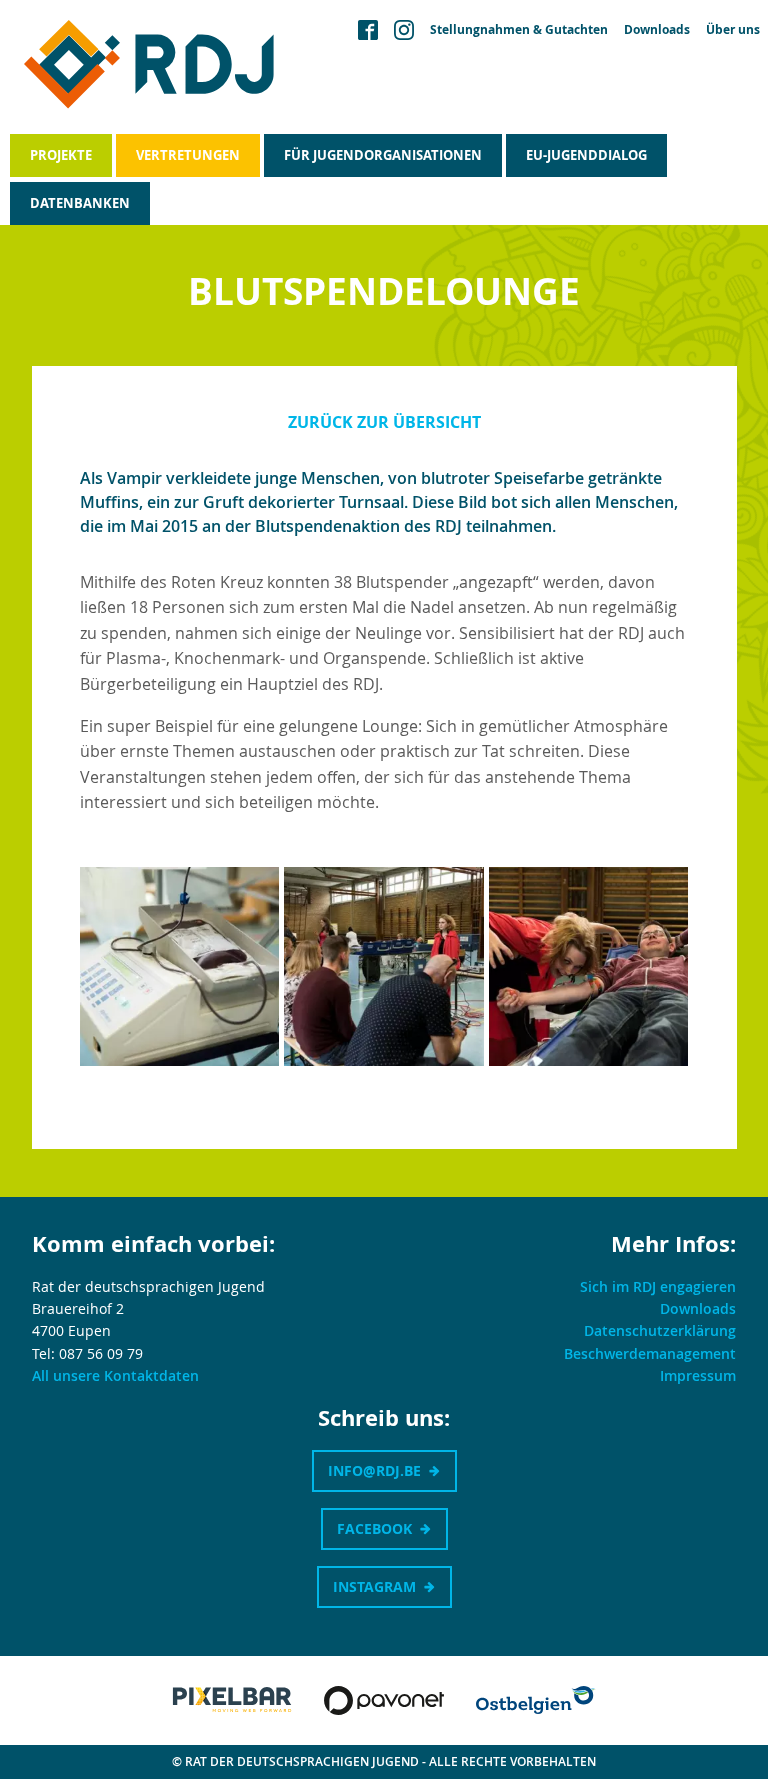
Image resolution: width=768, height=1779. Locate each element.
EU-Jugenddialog (586, 155)
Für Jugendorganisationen (383, 155)
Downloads (657, 30)
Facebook (374, 1528)
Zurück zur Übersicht (384, 422)
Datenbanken (80, 203)
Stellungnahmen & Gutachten (519, 30)
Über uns (733, 30)
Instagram (374, 1586)
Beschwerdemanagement (650, 1353)
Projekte (61, 155)
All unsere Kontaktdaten (115, 1375)
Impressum (698, 1375)
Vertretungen (188, 155)
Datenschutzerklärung (660, 1330)
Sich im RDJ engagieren (658, 1286)
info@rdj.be (374, 1470)
